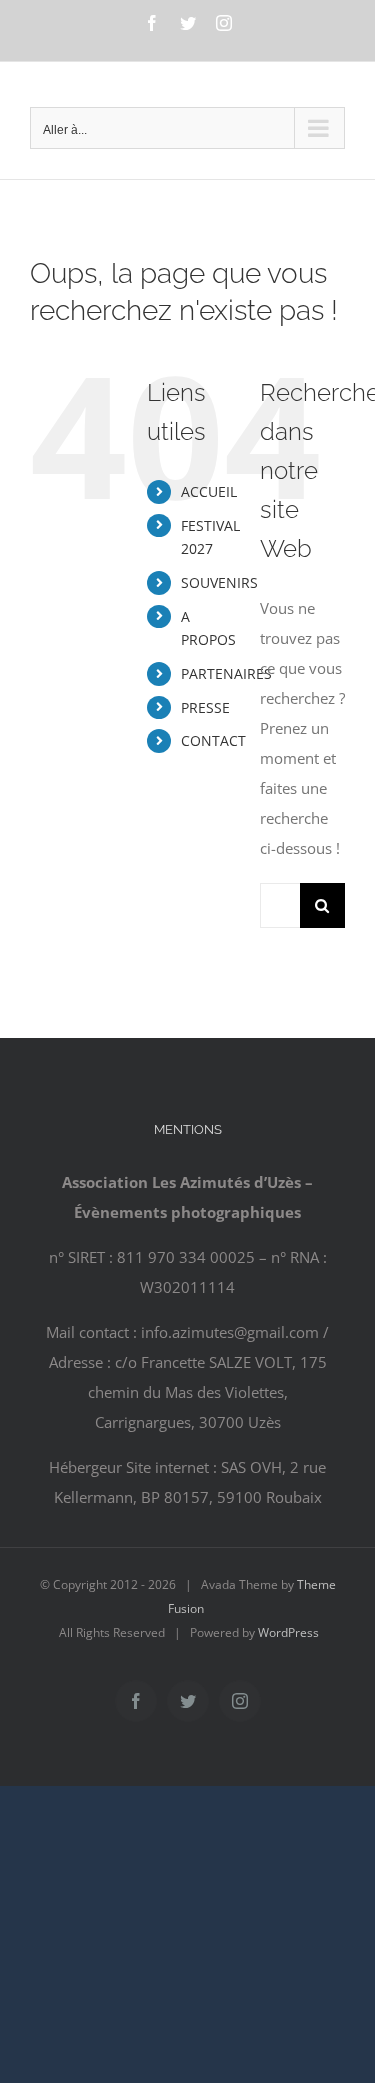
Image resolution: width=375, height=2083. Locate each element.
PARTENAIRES (226, 673)
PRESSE (205, 707)
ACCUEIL (209, 491)
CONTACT (213, 740)
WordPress (288, 1632)
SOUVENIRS (219, 582)
